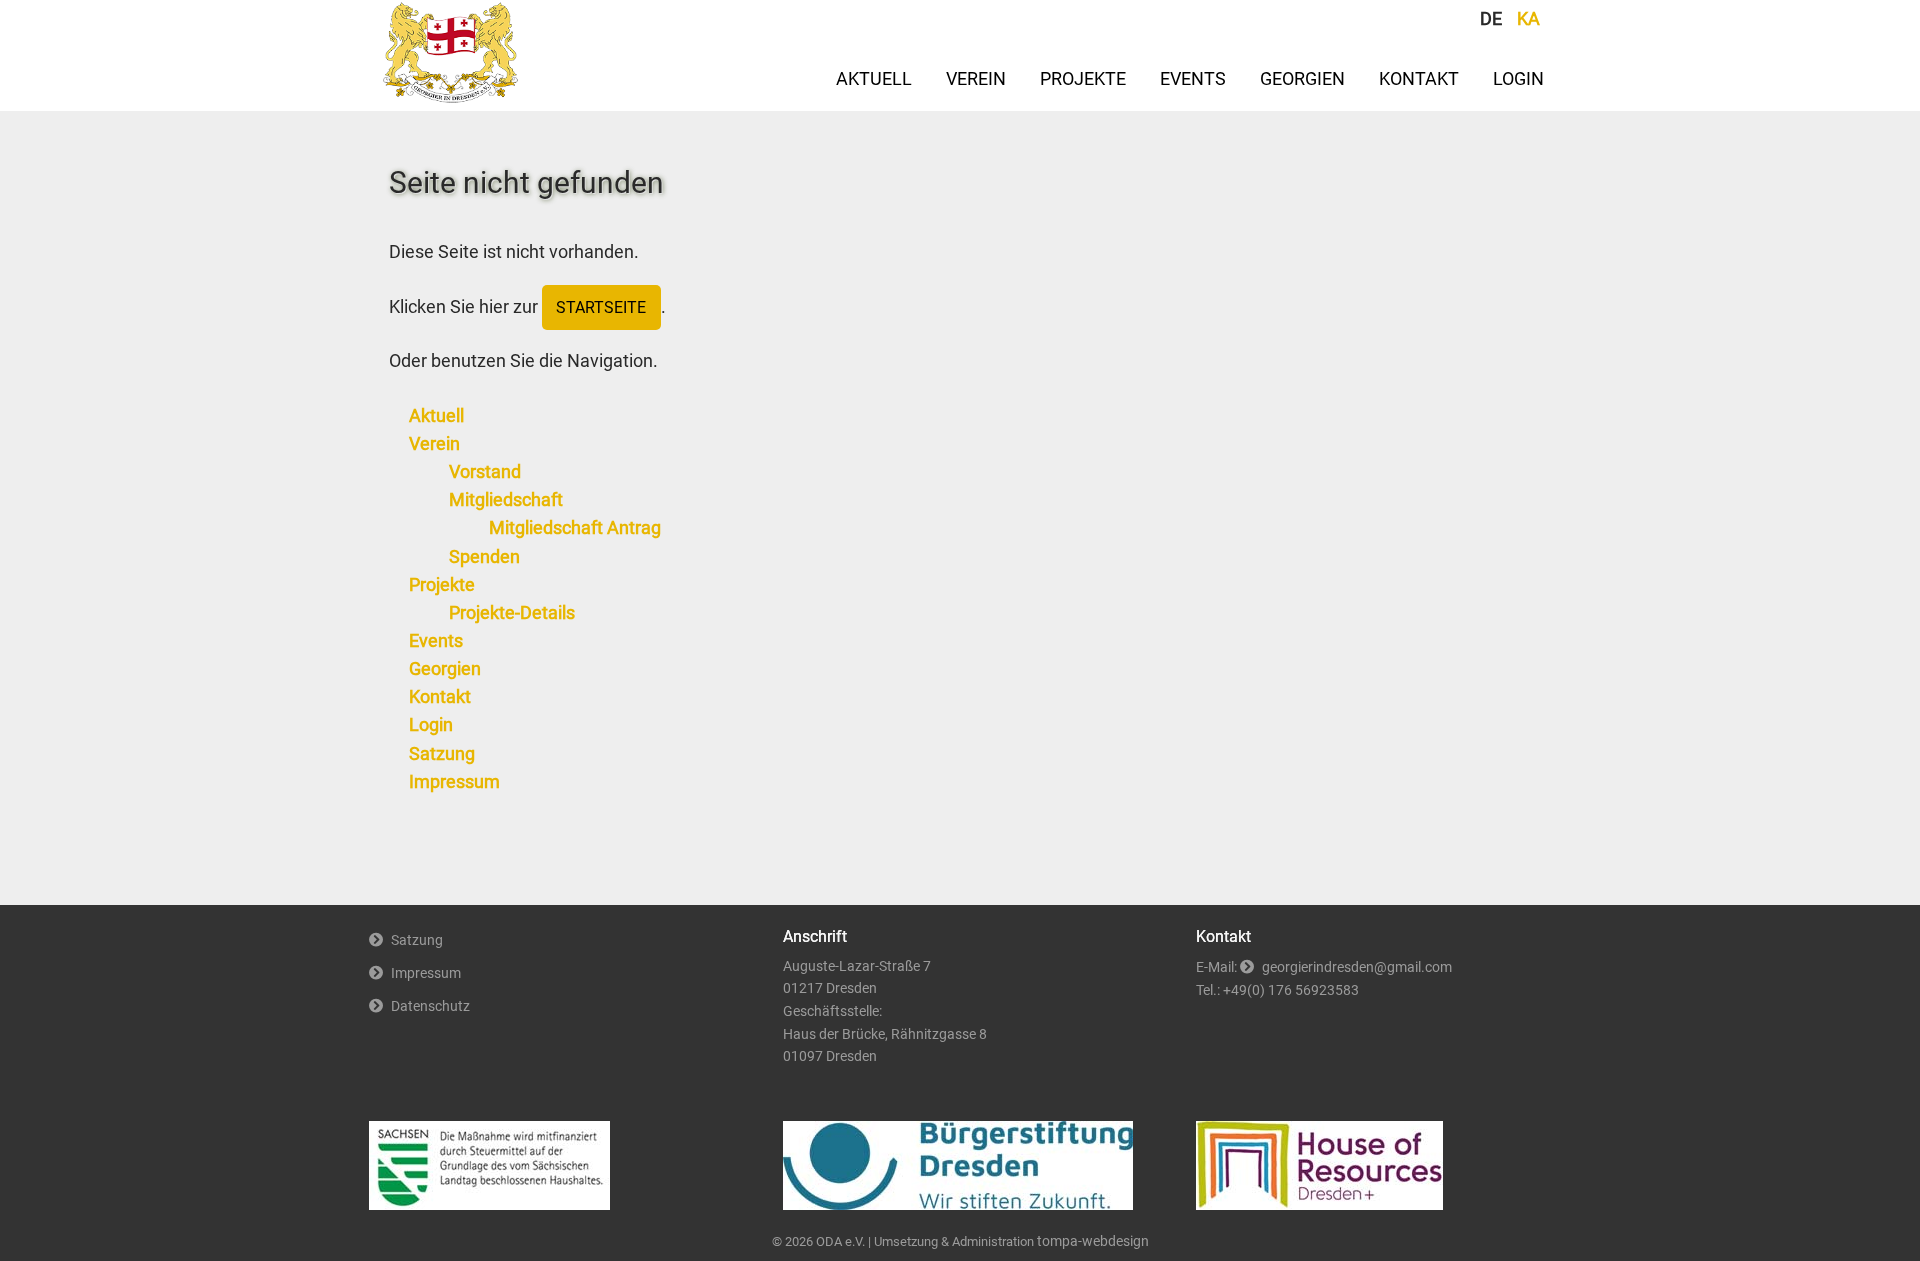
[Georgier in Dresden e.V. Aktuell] (451, 97)
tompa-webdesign (1093, 1241)
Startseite (601, 307)
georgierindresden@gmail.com (1357, 967)
